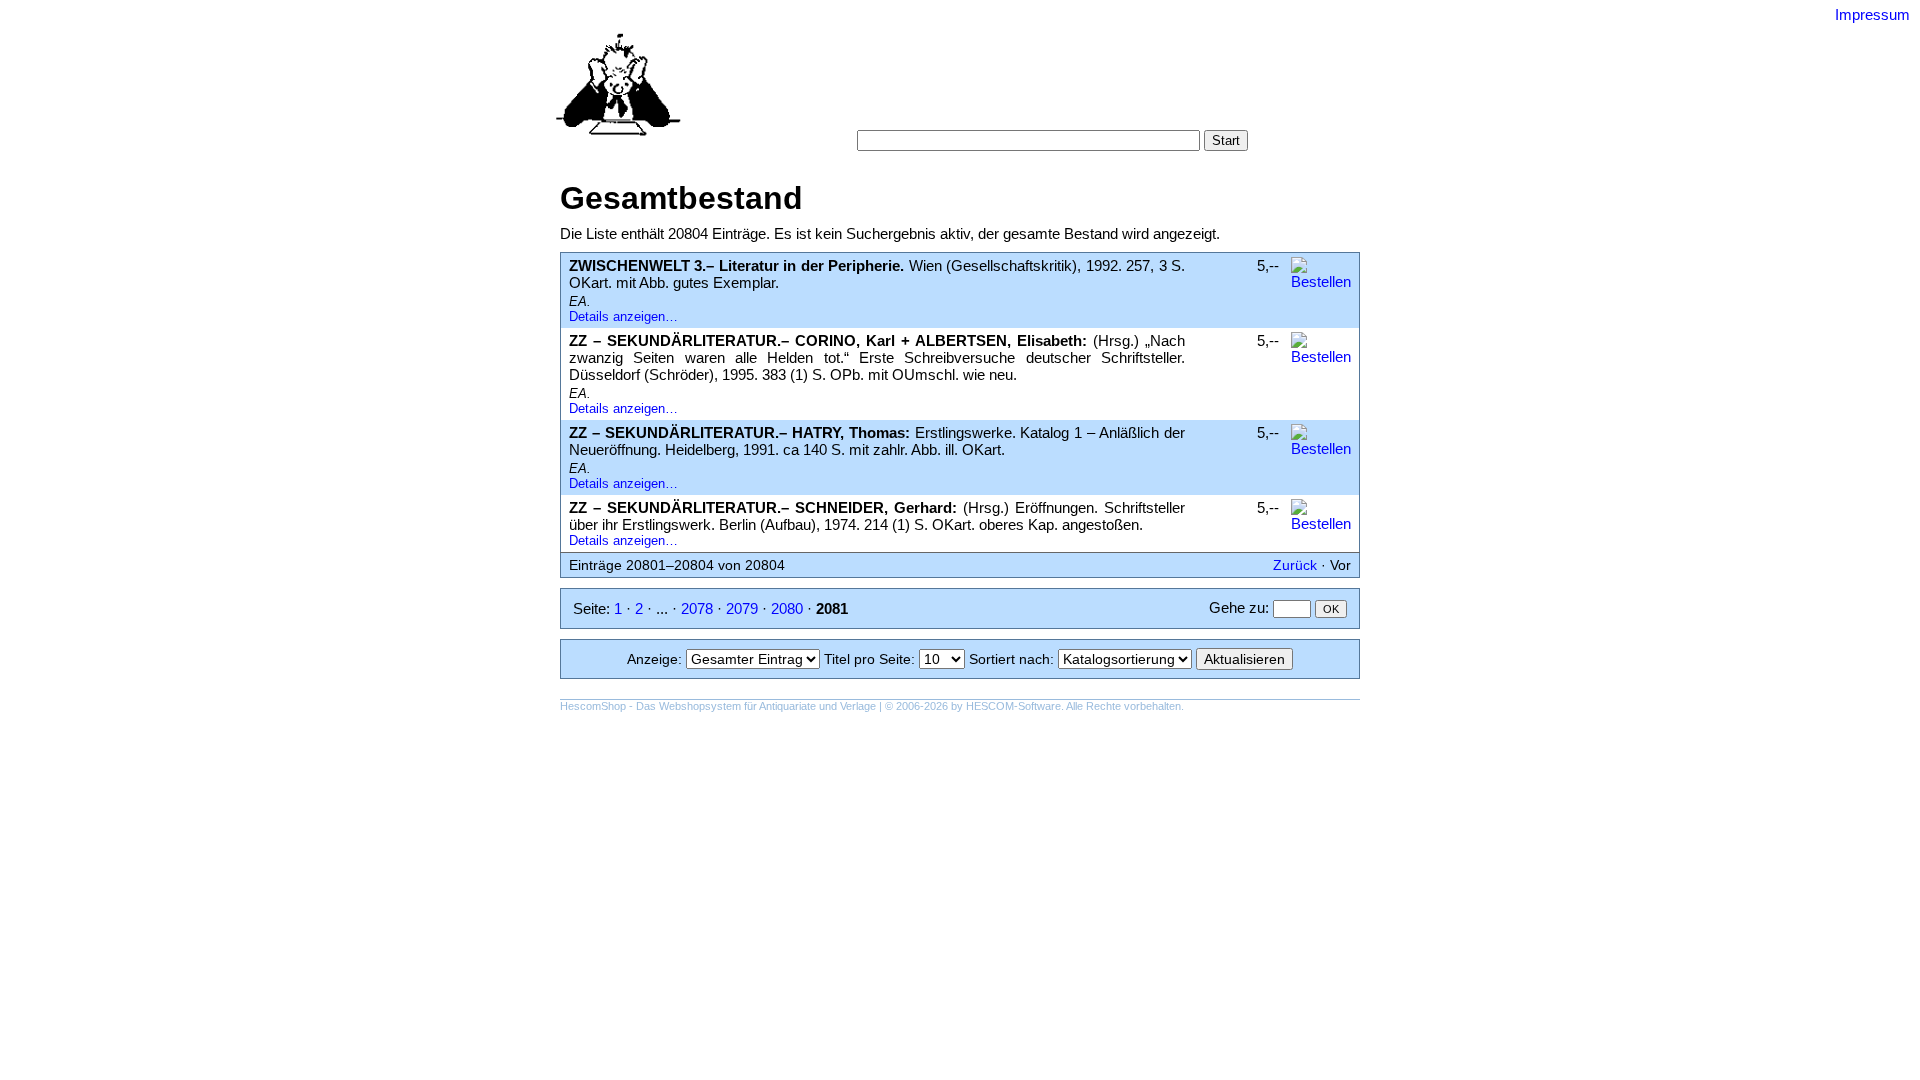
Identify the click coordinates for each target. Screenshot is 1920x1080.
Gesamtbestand (1186, 89)
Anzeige (652, 659)
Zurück (1295, 565)
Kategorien (987, 89)
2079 (742, 608)
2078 (697, 608)
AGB (946, 109)
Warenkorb (881, 109)
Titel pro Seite (867, 659)
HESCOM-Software (1013, 706)
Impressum (1872, 14)
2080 (787, 608)
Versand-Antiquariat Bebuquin (1030, 45)
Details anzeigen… (623, 316)
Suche (918, 89)
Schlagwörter (1078, 89)
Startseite (853, 89)
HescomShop (593, 706)
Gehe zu (1237, 607)
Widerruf (1002, 109)
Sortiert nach (1009, 659)
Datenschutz (1084, 109)
